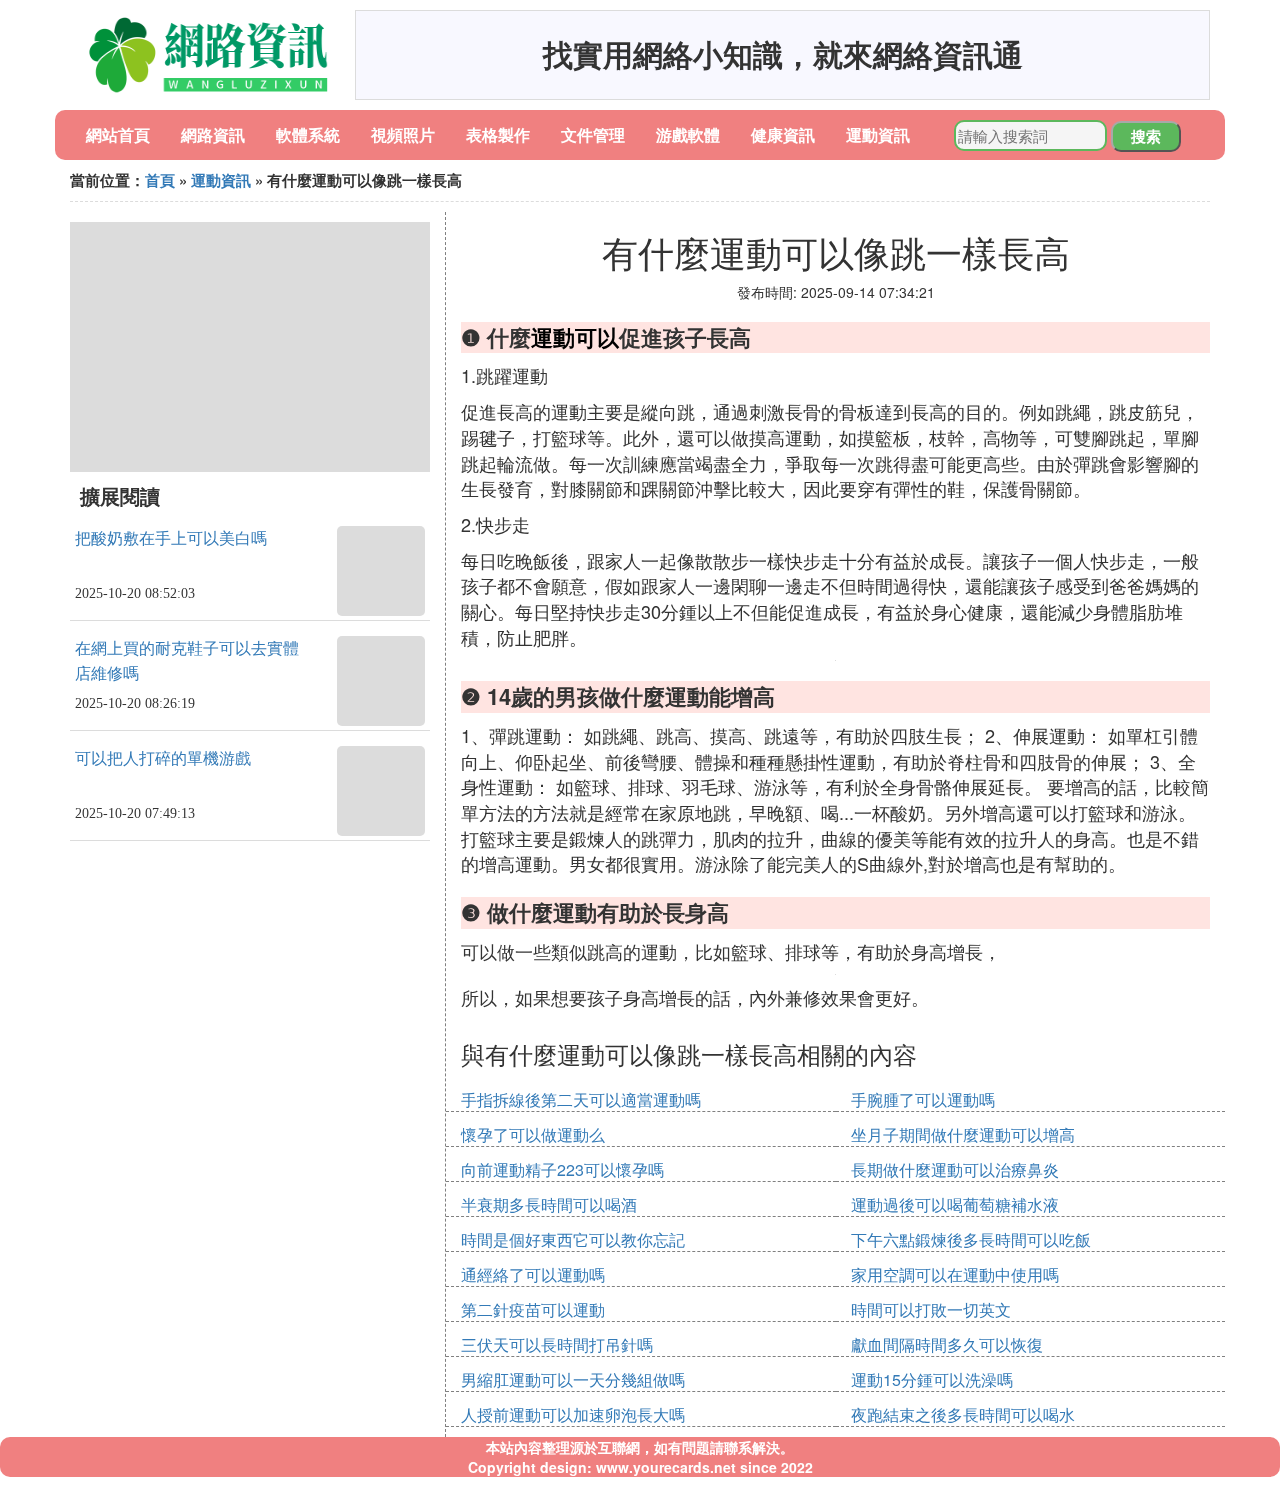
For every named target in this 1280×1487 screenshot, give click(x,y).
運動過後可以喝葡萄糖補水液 (955, 1204)
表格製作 (498, 134)
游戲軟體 (688, 134)
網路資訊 (213, 134)
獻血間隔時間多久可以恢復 (947, 1344)
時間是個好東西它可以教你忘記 (573, 1239)
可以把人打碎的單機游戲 (163, 758)
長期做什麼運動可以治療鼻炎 (955, 1169)
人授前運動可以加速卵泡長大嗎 (573, 1414)
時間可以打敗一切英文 (931, 1309)
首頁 (160, 180)
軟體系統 (308, 134)
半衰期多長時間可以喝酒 (549, 1204)
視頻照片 (403, 134)
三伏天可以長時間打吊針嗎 (557, 1344)
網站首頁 (118, 134)
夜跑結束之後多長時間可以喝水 (963, 1414)
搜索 (1146, 136)
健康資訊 (783, 134)
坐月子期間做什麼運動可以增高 (963, 1134)
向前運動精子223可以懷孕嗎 (562, 1169)
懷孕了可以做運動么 (533, 1134)
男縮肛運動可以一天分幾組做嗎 (573, 1379)
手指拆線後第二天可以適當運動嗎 (581, 1099)
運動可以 (575, 337)
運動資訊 (878, 134)
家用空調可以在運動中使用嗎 (955, 1274)
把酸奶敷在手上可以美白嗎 (171, 538)
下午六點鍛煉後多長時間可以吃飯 (971, 1239)
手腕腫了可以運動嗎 (923, 1099)
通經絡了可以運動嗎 (533, 1274)
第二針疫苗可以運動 (533, 1309)
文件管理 (593, 134)
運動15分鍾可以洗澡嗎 (932, 1379)
